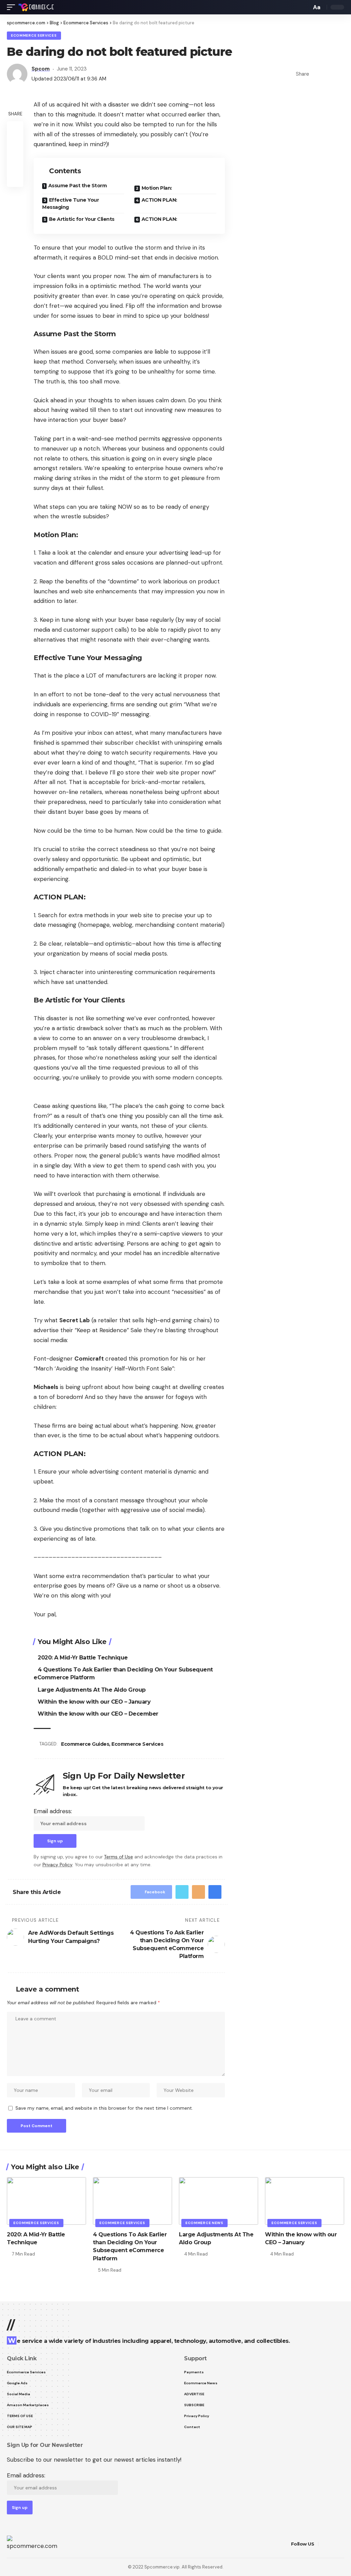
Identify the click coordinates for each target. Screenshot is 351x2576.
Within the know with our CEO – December (98, 1714)
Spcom (41, 69)
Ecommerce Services (34, 35)
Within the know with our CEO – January (94, 1702)
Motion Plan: (157, 188)
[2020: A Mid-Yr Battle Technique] (46, 2201)
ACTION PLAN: (159, 200)
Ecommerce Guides (85, 1744)
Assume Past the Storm (78, 186)
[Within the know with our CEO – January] (305, 2201)
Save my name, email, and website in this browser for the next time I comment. (104, 2108)
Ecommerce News (204, 2223)
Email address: (53, 1811)
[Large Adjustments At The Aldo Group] (219, 2201)
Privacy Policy (57, 1865)
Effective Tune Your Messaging (70, 204)
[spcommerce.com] (36, 7)
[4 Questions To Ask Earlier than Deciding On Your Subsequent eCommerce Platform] (132, 2201)
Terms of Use (119, 1857)
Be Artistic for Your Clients (82, 219)
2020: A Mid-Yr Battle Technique (83, 1658)
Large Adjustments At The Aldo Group (92, 1690)
